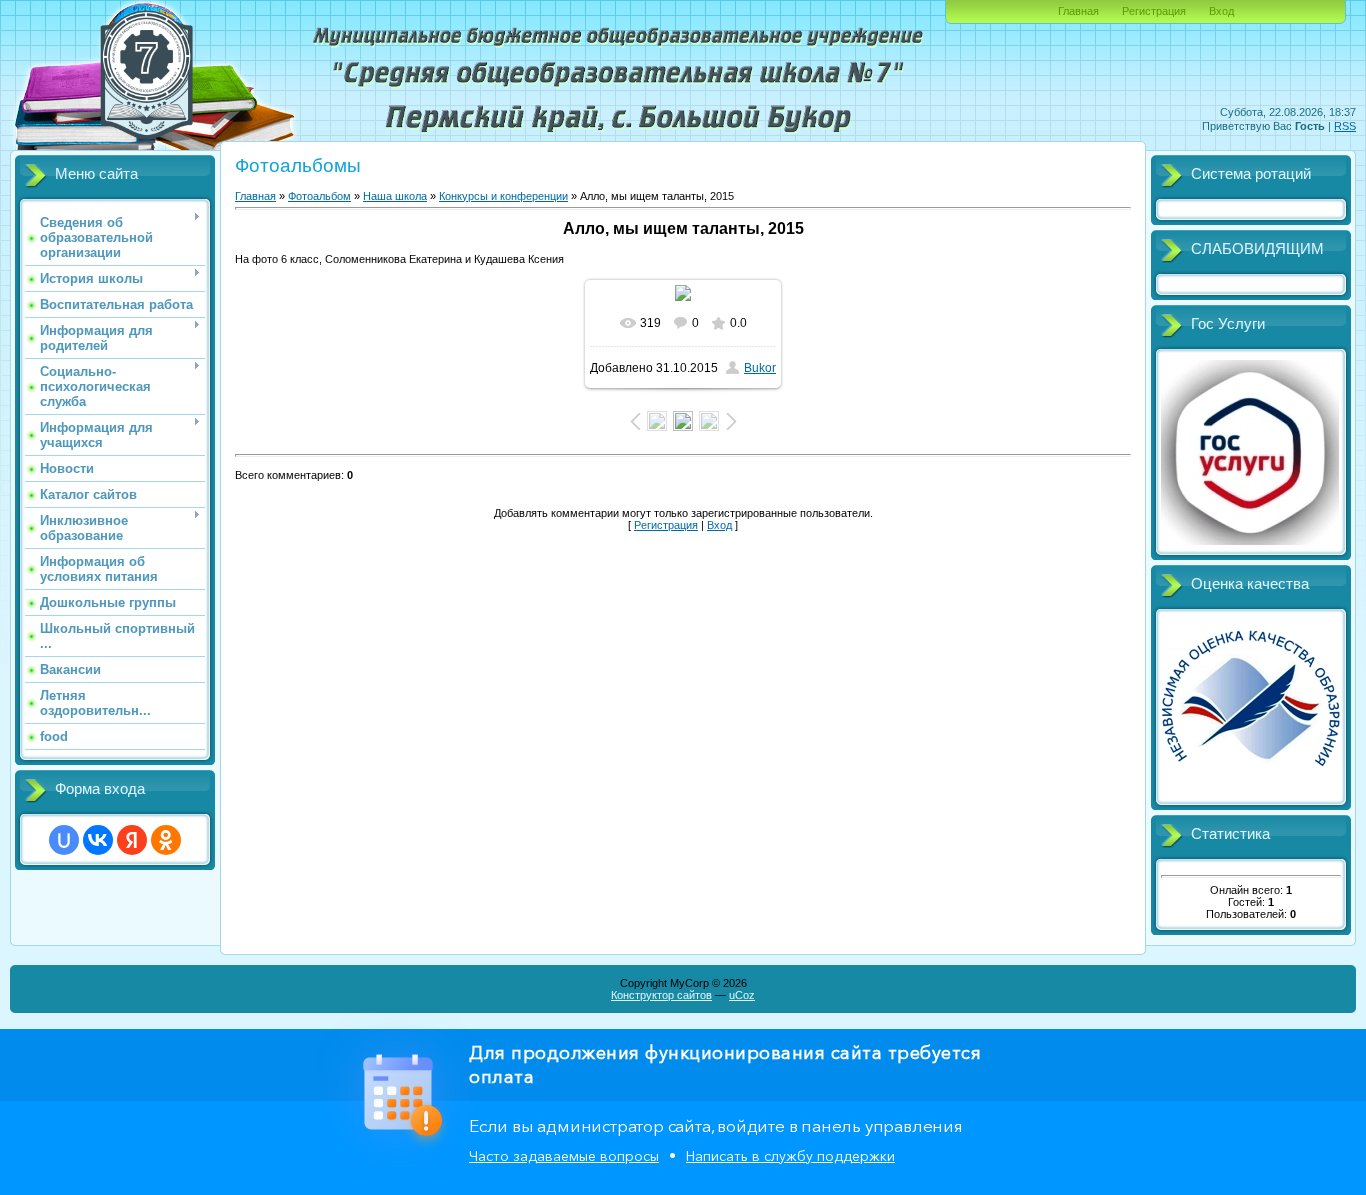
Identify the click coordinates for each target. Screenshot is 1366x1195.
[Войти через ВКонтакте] (98, 840)
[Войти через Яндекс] (132, 840)
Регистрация (1154, 11)
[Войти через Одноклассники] (166, 840)
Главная (1078, 11)
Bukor (760, 368)
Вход (1221, 11)
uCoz (742, 995)
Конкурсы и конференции (503, 196)
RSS (1345, 126)
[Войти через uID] (64, 840)
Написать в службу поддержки (790, 1156)
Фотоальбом (319, 196)
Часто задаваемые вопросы (564, 1156)
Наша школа (395, 196)
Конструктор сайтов (661, 995)
